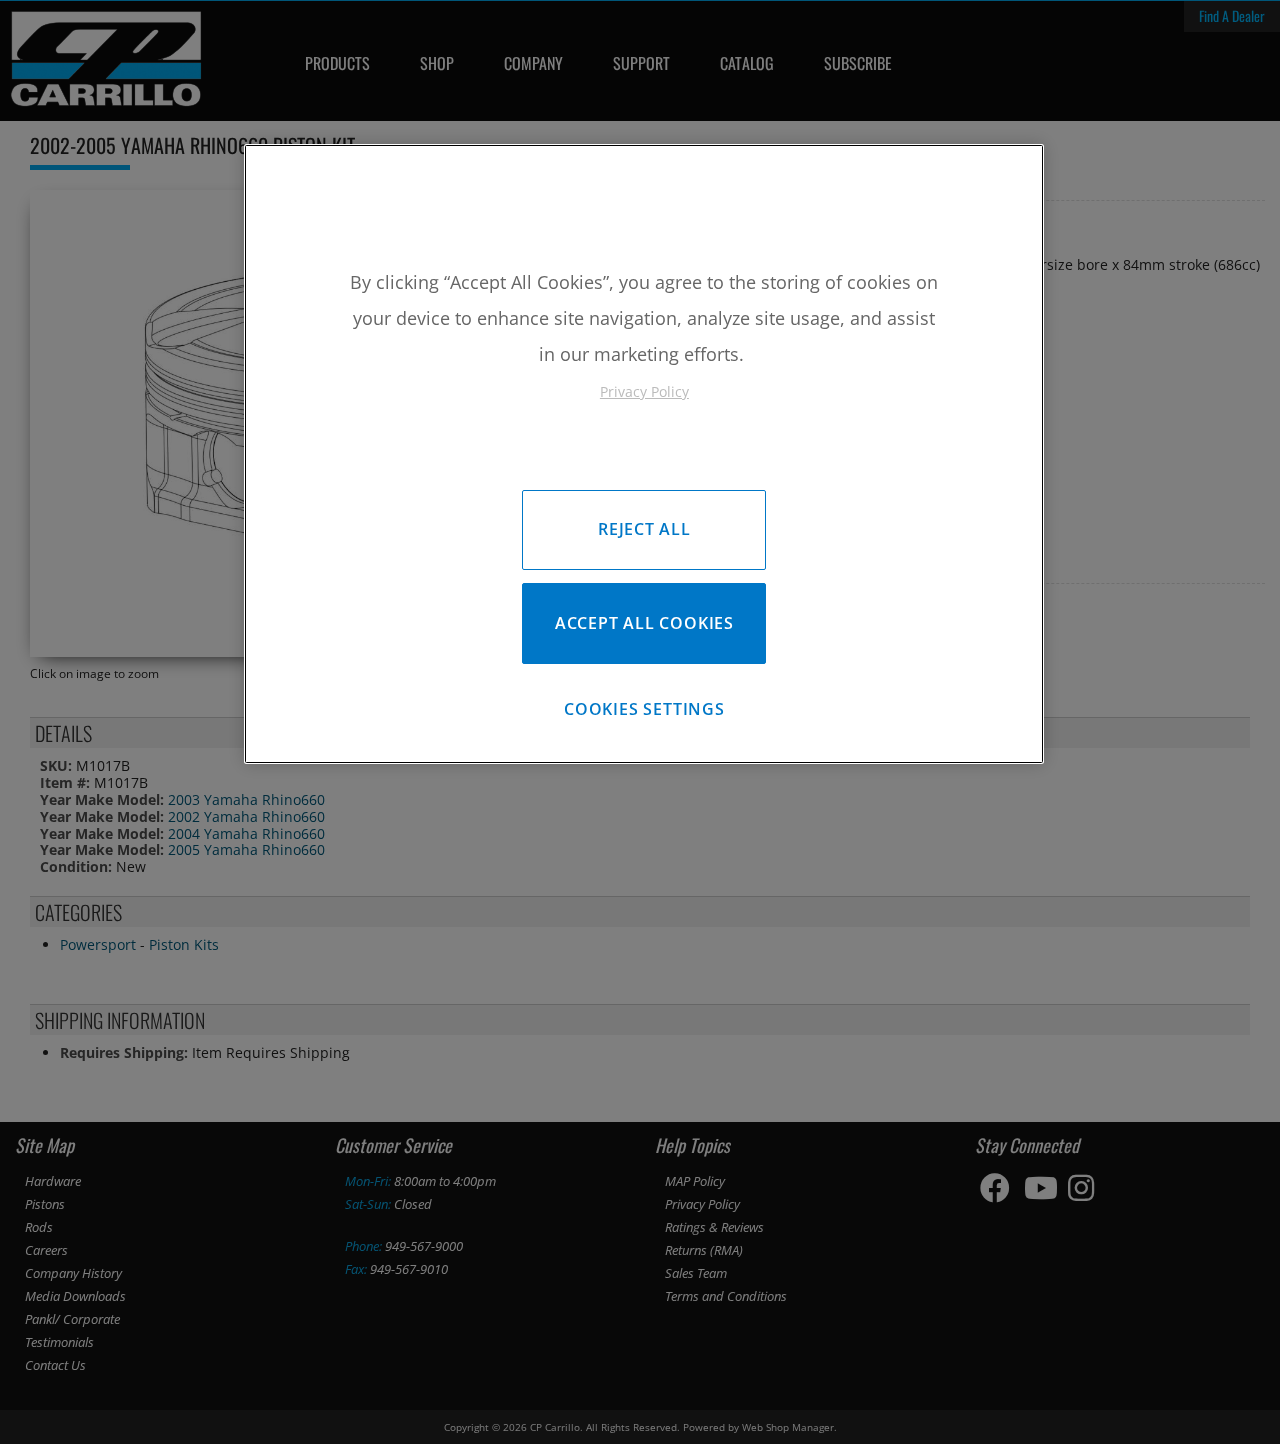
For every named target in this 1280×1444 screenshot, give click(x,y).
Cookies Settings (644, 709)
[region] (644, 453)
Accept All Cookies (644, 623)
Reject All (644, 529)
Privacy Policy (644, 391)
